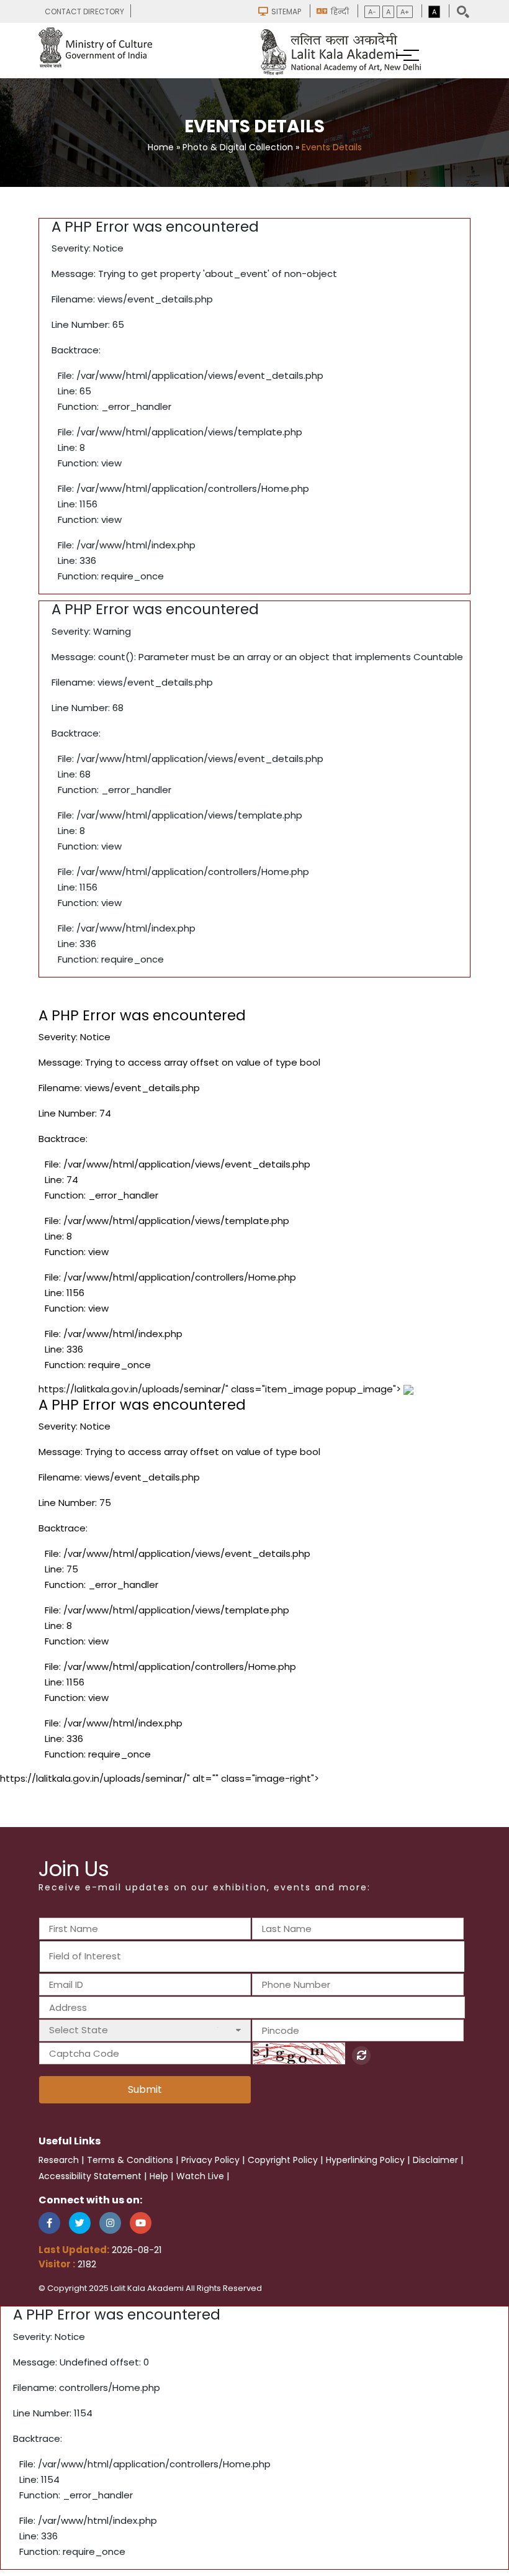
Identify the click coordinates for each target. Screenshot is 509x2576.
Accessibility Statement (90, 2176)
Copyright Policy (283, 2160)
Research (59, 2160)
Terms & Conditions (130, 2160)
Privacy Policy (210, 2160)
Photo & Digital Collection (238, 147)
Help (159, 2176)
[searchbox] (116, 1956)
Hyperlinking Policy (365, 2160)
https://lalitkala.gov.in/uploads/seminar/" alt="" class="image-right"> (160, 1778)
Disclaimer (435, 2160)
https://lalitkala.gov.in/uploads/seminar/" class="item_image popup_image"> (221, 1571)
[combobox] (252, 1957)
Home (161, 147)
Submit (145, 2089)
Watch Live (200, 2176)
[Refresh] (361, 2056)
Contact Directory (84, 11)
